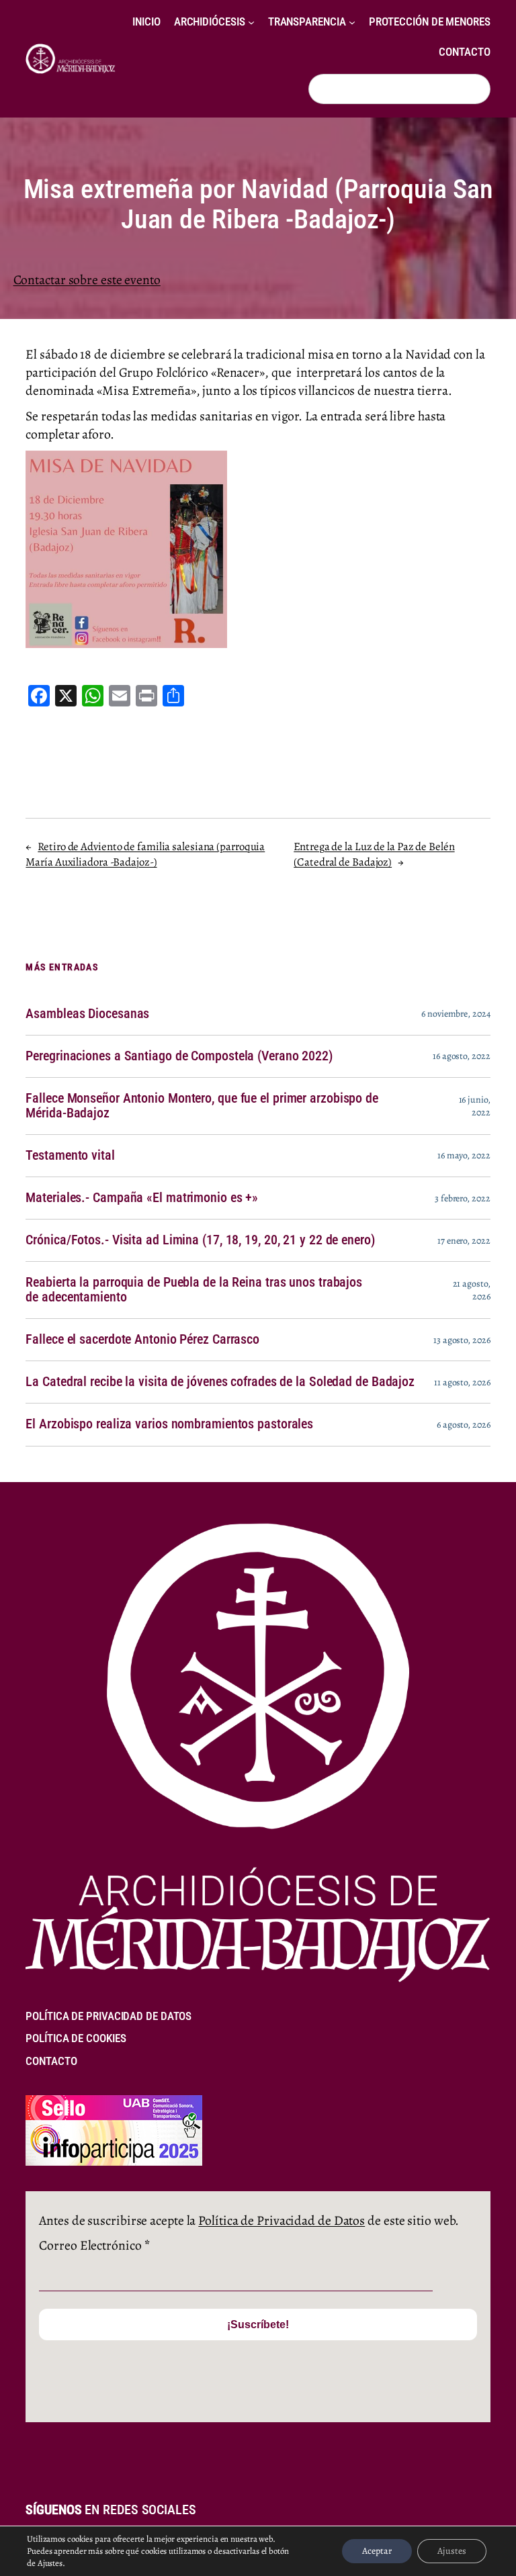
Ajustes (452, 2551)
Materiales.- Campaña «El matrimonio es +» (142, 1198)
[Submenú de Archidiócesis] (251, 22)
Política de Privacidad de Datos (282, 2220)
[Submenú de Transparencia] (352, 22)
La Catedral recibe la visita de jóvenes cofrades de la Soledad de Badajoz (220, 1382)
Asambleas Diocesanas (87, 1014)
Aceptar (377, 2551)
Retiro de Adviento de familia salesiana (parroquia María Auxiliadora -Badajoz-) (145, 855)
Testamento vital (70, 1156)
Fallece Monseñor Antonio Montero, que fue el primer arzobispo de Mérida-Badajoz (202, 1106)
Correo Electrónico (94, 2245)
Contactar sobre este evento (87, 280)
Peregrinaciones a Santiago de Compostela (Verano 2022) (179, 1056)
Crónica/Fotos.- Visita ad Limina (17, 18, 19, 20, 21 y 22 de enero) (200, 1240)
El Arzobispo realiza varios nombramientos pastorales (169, 1424)
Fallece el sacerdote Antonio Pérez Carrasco (142, 1340)
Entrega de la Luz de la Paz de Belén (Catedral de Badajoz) (374, 855)
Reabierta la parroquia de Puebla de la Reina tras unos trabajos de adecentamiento (194, 1290)
